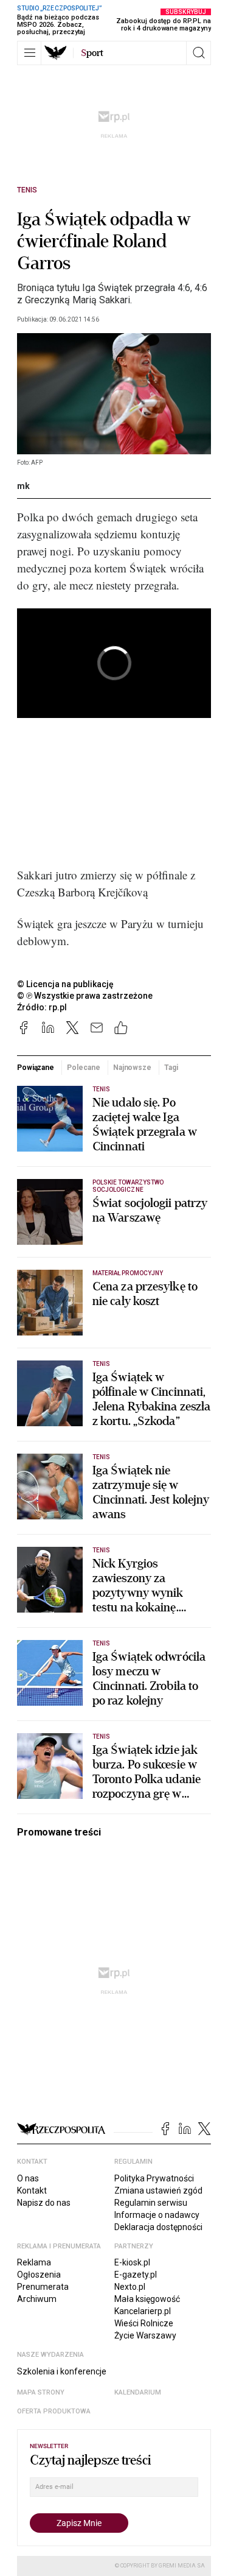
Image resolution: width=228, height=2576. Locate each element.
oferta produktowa (54, 2411)
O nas (28, 2178)
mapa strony (41, 2392)
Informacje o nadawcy (157, 2215)
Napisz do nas (44, 2203)
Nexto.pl (130, 2287)
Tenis (27, 190)
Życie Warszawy (145, 2335)
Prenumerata (43, 2287)
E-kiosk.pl (132, 2262)
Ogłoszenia (39, 2275)
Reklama (34, 2262)
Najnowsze (132, 1068)
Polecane (83, 1068)
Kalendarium (138, 2392)
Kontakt (32, 2191)
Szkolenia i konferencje (62, 2371)
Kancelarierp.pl (143, 2311)
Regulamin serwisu (151, 2203)
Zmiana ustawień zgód (158, 2191)
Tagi (171, 1068)
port (92, 53)
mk (23, 486)
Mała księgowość (147, 2299)
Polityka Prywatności (154, 2178)
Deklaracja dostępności (158, 2227)
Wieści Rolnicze (144, 2323)
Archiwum (37, 2299)
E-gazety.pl (136, 2275)
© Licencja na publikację (66, 984)
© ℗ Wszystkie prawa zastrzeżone (85, 996)
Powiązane (36, 1068)
